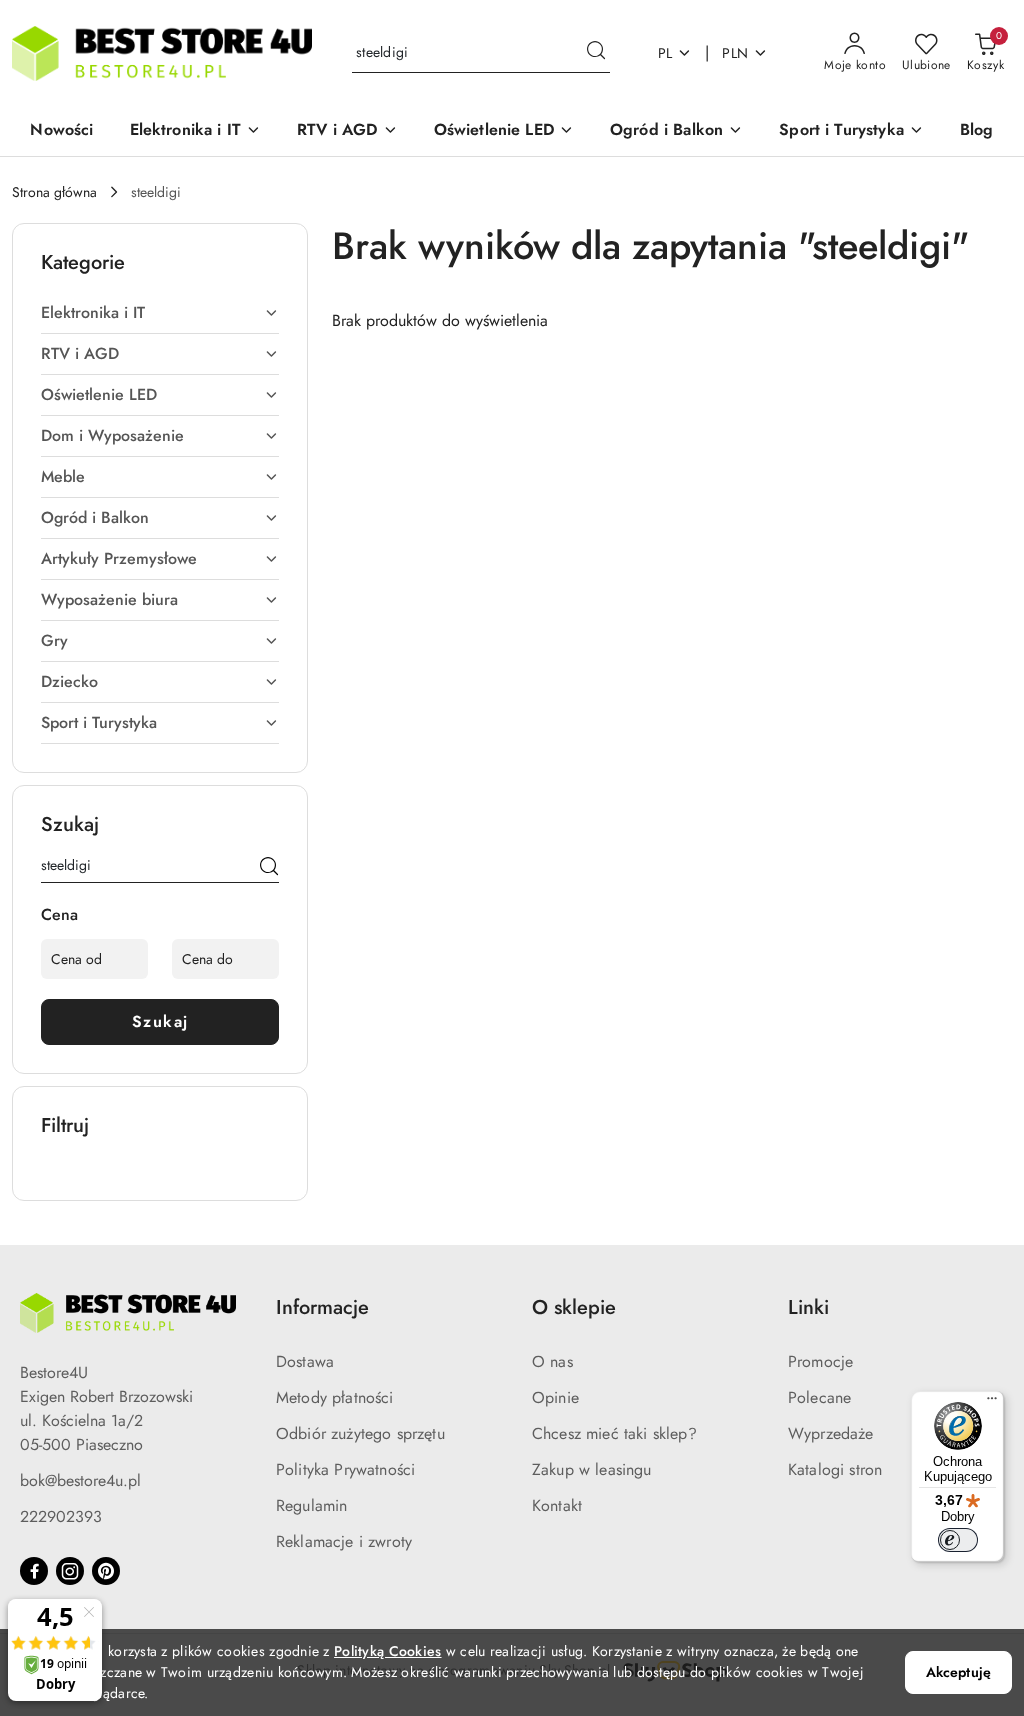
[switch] (958, 1540)
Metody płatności (335, 1397)
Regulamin (311, 1505)
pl (665, 53)
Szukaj (160, 1021)
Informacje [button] (322, 1307)
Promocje (820, 1361)
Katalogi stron (835, 1469)
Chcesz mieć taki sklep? (614, 1433)
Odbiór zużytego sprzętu (360, 1433)
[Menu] (992, 1403)
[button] (196, 131)
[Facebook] (34, 1571)
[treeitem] (160, 313)
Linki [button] (808, 1307)
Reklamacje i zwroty (344, 1541)
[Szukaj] (269, 869)
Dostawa (305, 1361)
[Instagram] (70, 1571)
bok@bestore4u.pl (80, 1480)
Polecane (819, 1397)
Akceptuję (958, 1672)
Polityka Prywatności (345, 1469)
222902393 (61, 1516)
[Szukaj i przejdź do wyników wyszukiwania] (596, 53)
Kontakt (557, 1505)
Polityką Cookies (387, 1651)
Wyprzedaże (831, 1433)
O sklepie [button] (574, 1307)
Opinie (555, 1397)
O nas (552, 1361)
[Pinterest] (106, 1571)
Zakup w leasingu (592, 1469)
